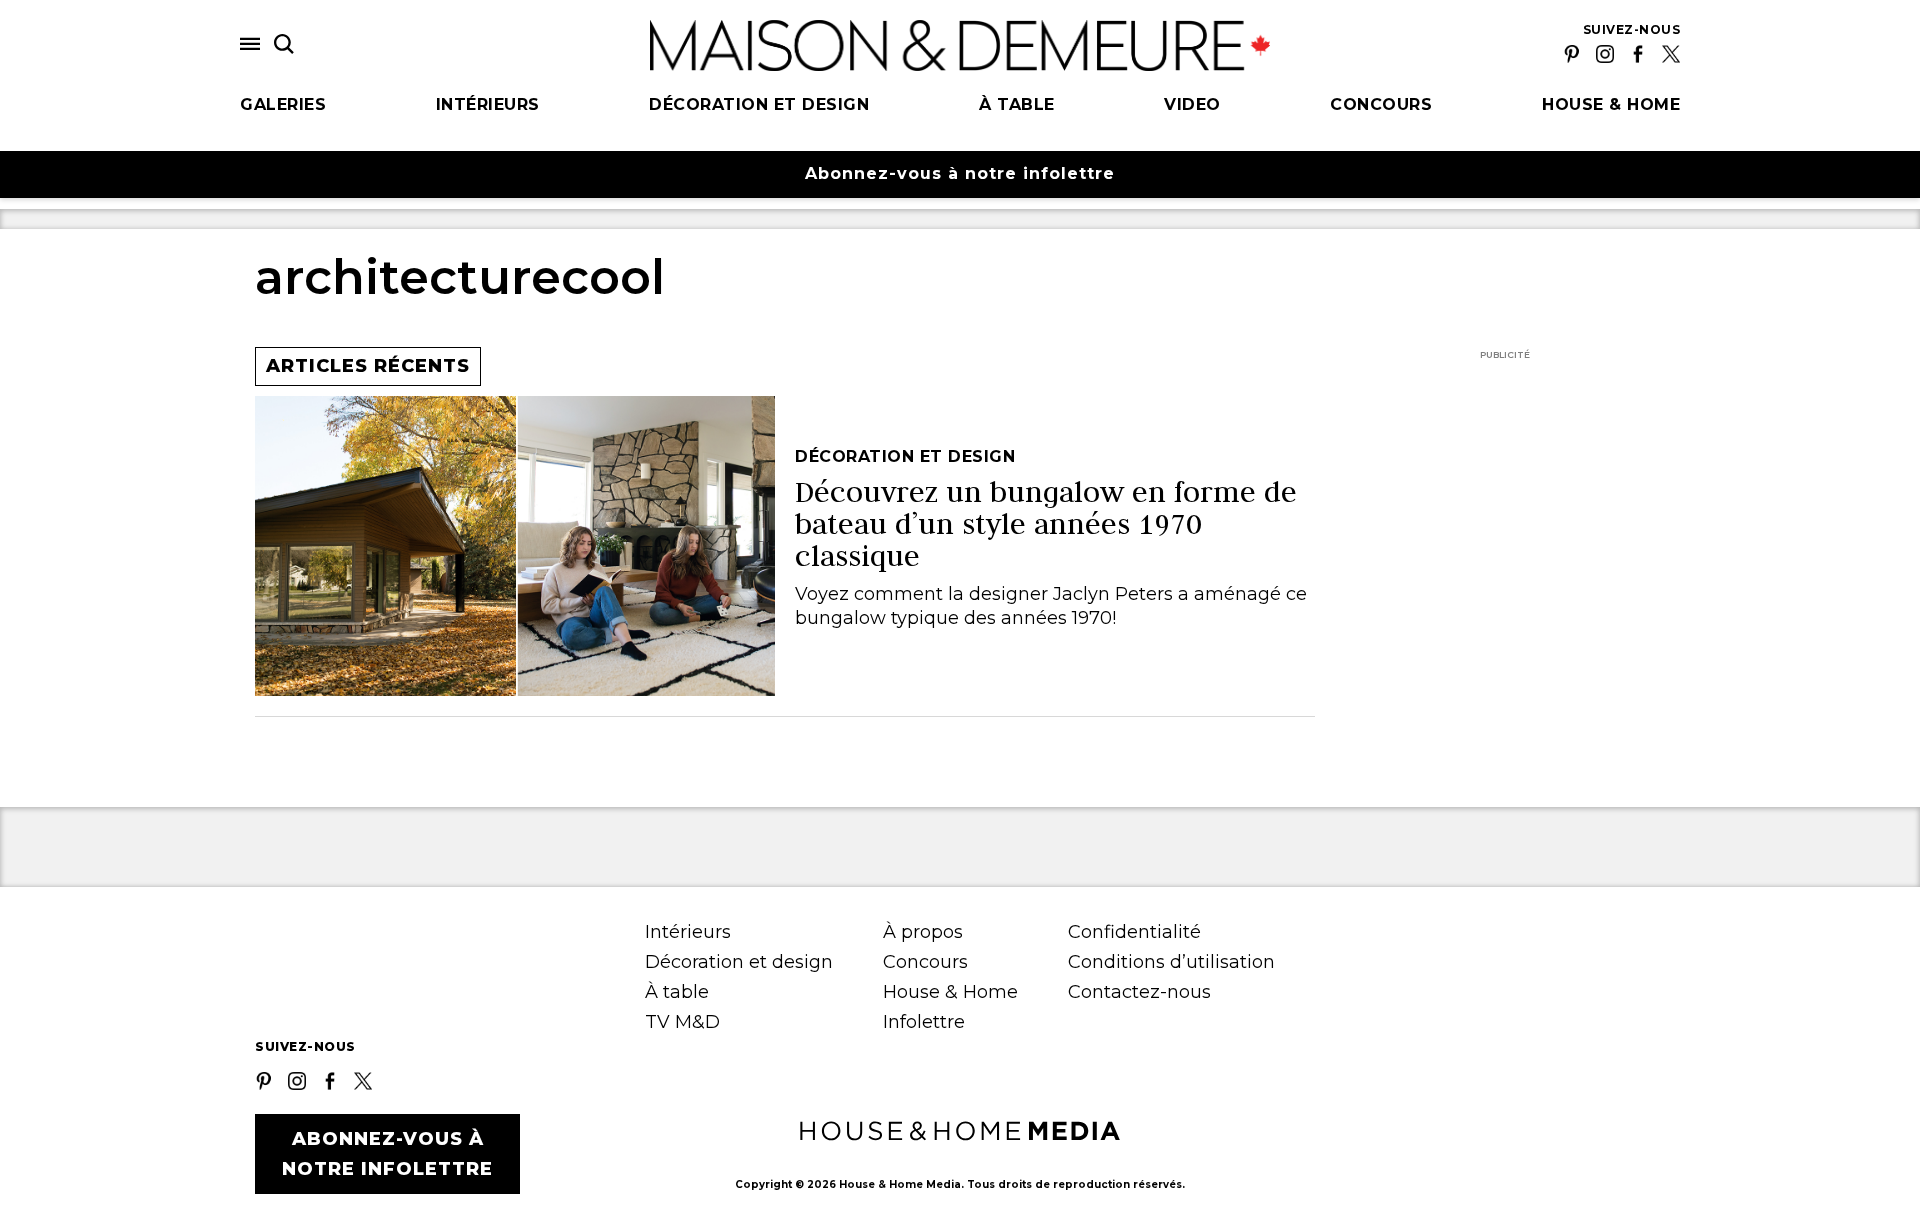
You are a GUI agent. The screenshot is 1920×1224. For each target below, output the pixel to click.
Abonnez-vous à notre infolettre (960, 173)
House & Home (1611, 104)
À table (1017, 104)
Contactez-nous (1139, 992)
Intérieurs (488, 104)
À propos (923, 932)
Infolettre (924, 1022)
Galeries (283, 104)
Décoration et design (759, 104)
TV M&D (682, 1022)
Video (1192, 104)
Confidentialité (1134, 932)
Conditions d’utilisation (1171, 962)
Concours (1381, 104)
